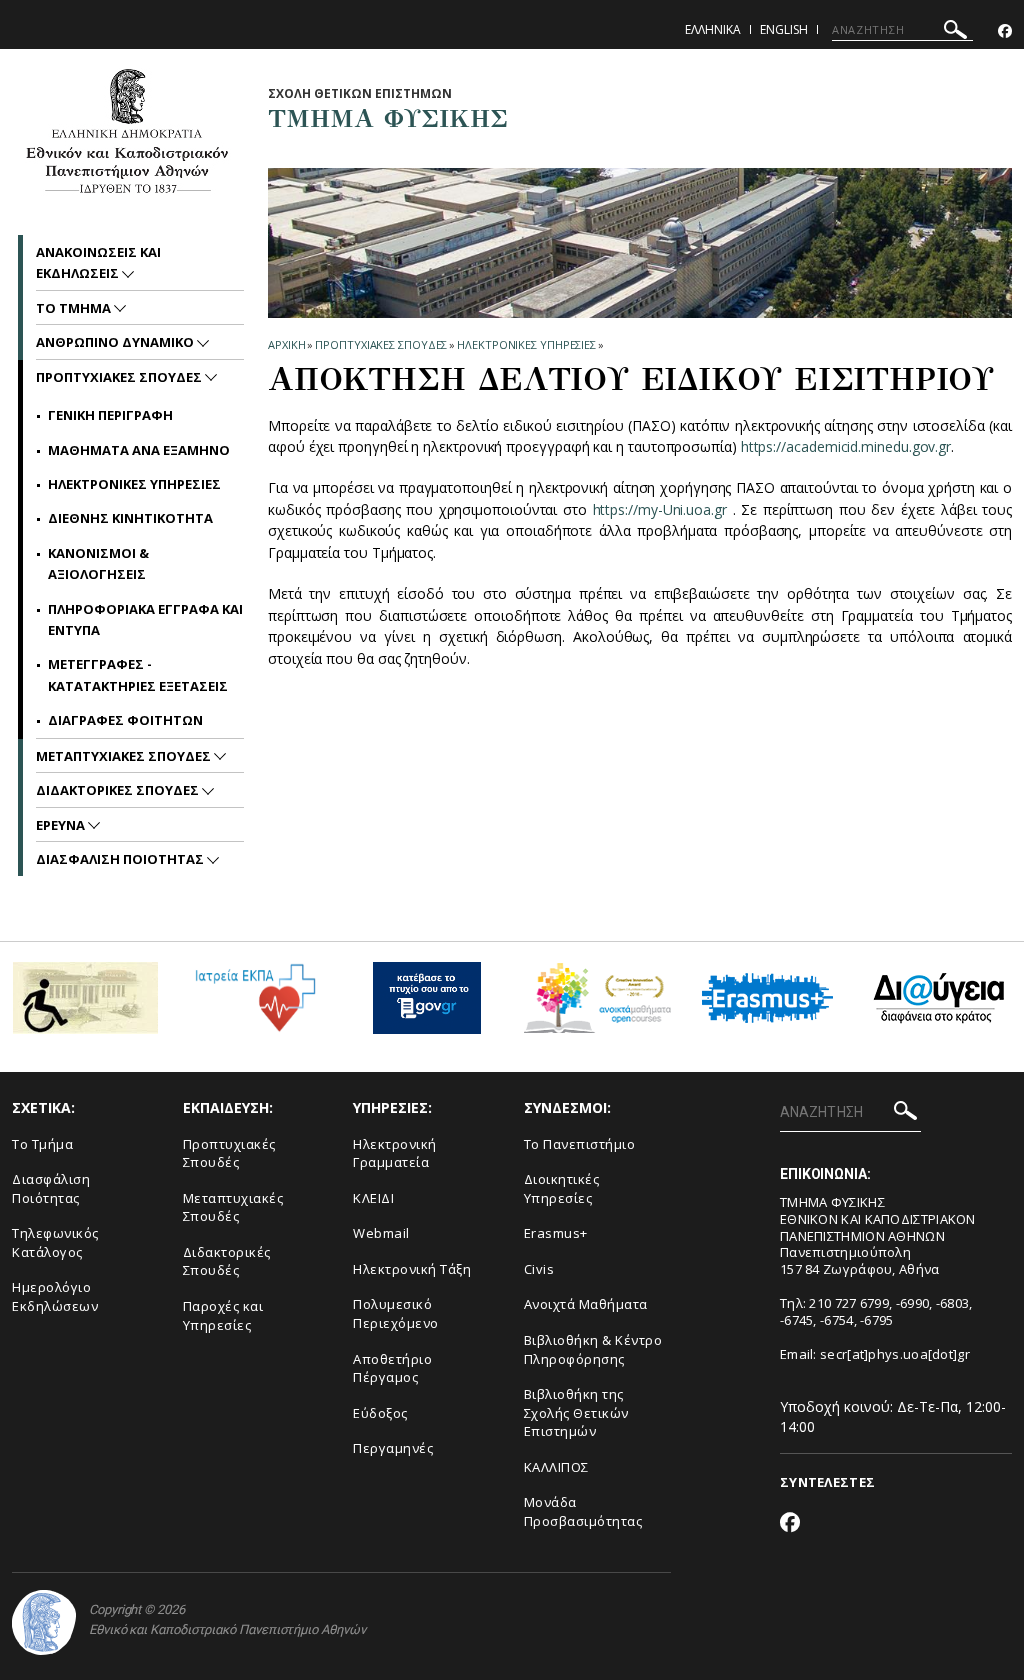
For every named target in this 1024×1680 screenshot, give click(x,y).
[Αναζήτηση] (955, 32)
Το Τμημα (75, 308)
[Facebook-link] (1005, 31)
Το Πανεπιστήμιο (580, 1144)
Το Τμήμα (42, 1144)
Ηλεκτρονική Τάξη (412, 1269)
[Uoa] (44, 1622)
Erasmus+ (556, 1233)
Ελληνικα (713, 29)
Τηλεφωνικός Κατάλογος (55, 1242)
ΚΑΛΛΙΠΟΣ (556, 1467)
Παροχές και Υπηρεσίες (223, 1315)
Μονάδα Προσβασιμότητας (583, 1511)
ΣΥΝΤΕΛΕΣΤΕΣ (827, 1482)
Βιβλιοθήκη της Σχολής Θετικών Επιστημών (576, 1412)
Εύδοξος (380, 1413)
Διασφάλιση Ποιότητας (51, 1188)
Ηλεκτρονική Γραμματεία (395, 1153)
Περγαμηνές (393, 1448)
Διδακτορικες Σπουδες (119, 790)
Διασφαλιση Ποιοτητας (121, 859)
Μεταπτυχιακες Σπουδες (125, 756)
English (784, 29)
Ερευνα (62, 825)
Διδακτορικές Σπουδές (227, 1261)
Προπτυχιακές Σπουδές (229, 1153)
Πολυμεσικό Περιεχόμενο (396, 1313)
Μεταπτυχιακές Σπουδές (233, 1207)
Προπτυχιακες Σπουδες (381, 344)
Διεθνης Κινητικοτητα (130, 518)
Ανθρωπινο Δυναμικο (116, 342)
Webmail (381, 1233)
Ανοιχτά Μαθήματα (586, 1304)
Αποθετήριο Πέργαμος (392, 1368)
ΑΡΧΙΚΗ (286, 344)
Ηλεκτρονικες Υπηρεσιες (526, 344)
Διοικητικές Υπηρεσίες (562, 1188)
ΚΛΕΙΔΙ (373, 1198)
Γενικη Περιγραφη (110, 415)
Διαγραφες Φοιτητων (125, 720)
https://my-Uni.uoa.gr (660, 509)
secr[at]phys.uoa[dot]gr (895, 1354)
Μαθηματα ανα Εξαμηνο (139, 450)
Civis (539, 1269)
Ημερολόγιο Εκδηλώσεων (55, 1296)
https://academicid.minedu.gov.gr (846, 446)
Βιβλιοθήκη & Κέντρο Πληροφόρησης (593, 1349)
